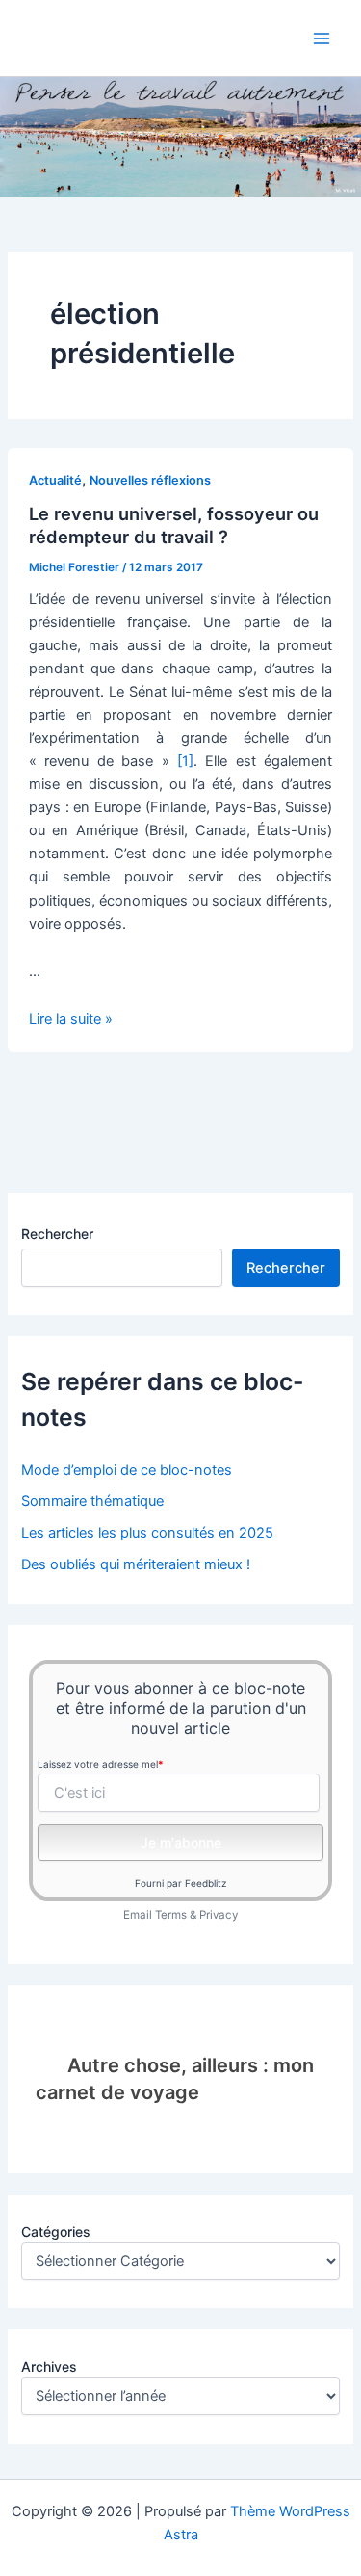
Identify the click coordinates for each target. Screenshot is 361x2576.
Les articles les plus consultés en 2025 (147, 1533)
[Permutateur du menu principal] (322, 39)
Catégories (56, 2232)
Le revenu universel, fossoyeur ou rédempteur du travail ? (174, 525)
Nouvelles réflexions (150, 480)
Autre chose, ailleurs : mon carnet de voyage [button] (174, 2079)
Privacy (219, 1915)
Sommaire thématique (92, 1501)
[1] (185, 761)
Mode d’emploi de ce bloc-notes (127, 1470)
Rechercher (57, 1234)
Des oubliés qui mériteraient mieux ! (136, 1564)
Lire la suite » (71, 1019)
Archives (49, 2366)
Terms (171, 1915)
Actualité (55, 480)
